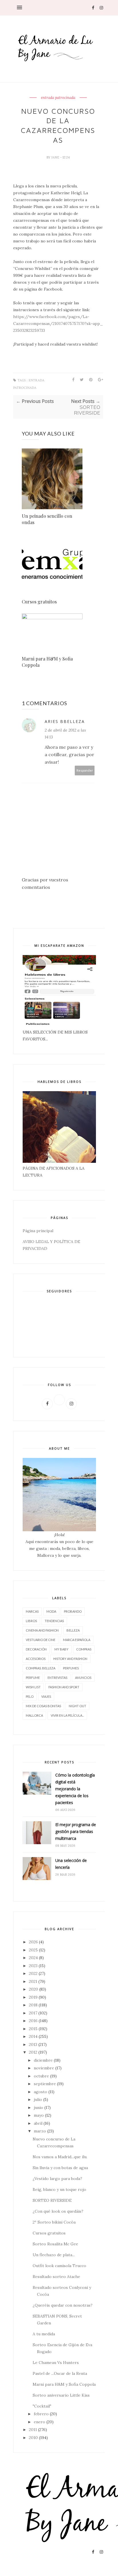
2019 (33, 1997)
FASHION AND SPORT (64, 1687)
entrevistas (57, 1678)
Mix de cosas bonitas (43, 1706)
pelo (30, 1696)
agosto (41, 2092)
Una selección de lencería (71, 1864)
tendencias (54, 1621)
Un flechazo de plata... (54, 2255)
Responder (85, 770)
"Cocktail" (42, 2406)
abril (38, 2123)
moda (51, 1611)
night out (77, 1706)
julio (38, 2099)
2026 (33, 1942)
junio (39, 2108)
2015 (33, 2029)
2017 (33, 2013)
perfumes (71, 1668)
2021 (33, 1981)
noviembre (44, 2068)
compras (84, 1649)
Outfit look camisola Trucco (59, 2266)
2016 (33, 2021)
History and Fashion (70, 1659)
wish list (33, 1687)
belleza (73, 1630)
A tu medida (44, 2334)
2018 (33, 2005)
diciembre (43, 2060)
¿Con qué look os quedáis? (58, 2211)
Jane (56, 157)
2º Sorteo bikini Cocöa (54, 2222)
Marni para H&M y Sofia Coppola (47, 662)
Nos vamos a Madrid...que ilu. (60, 2157)
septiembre (45, 2084)
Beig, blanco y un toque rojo (59, 2189)
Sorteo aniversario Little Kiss (61, 2395)
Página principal (38, 1231)
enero (40, 2422)
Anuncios (83, 1678)
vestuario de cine (41, 1640)
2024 (33, 1958)
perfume (33, 1678)
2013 (33, 2044)
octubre (41, 2076)
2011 (33, 2430)
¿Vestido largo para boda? (57, 2179)
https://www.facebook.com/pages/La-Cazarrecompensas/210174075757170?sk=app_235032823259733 (58, 324)
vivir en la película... (67, 1715)
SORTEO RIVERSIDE (52, 2200)
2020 (34, 1989)
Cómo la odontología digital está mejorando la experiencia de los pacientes (75, 1789)
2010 (33, 2438)
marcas (32, 1611)
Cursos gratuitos (39, 602)
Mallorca (34, 1715)
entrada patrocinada (58, 98)
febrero (41, 2414)
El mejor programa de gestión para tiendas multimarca (76, 1831)
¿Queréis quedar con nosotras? (63, 2305)
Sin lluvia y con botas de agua (60, 2168)
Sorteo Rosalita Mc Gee (55, 2244)
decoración (36, 1649)
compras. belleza (41, 1668)
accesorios (36, 1659)
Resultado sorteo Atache (56, 2277)
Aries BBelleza (65, 721)
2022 (33, 1973)
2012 (33, 2052)
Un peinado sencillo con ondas (47, 519)
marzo (40, 2131)
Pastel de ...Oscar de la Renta (60, 2373)
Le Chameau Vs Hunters (56, 2363)
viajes (46, 1696)
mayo (39, 2115)
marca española (77, 1640)
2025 (33, 1950)
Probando (73, 1611)
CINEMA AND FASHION (42, 1630)
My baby (61, 1649)
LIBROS (31, 1621)
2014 (33, 2036)
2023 (33, 1966)
